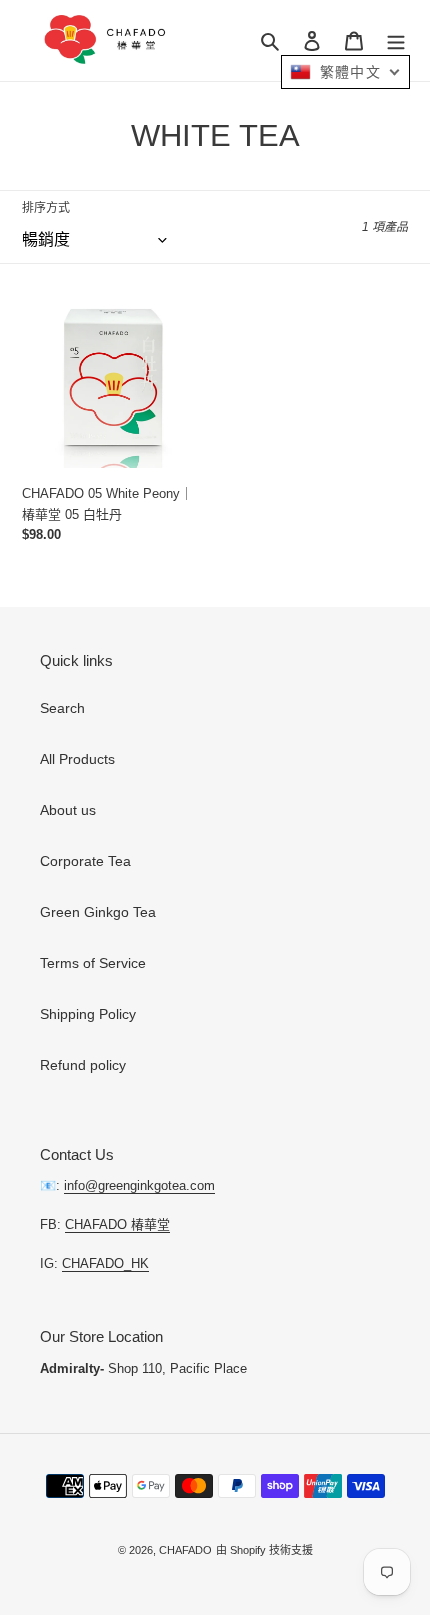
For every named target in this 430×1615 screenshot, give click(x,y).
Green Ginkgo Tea (98, 912)
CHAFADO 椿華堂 (117, 1224)
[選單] (396, 40)
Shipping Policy (88, 1014)
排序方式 (46, 208)
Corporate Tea (85, 861)
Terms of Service (93, 963)
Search (62, 708)
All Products (77, 759)
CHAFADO (185, 1550)
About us (68, 810)
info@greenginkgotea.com (139, 1185)
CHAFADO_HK (105, 1263)
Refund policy (83, 1065)
